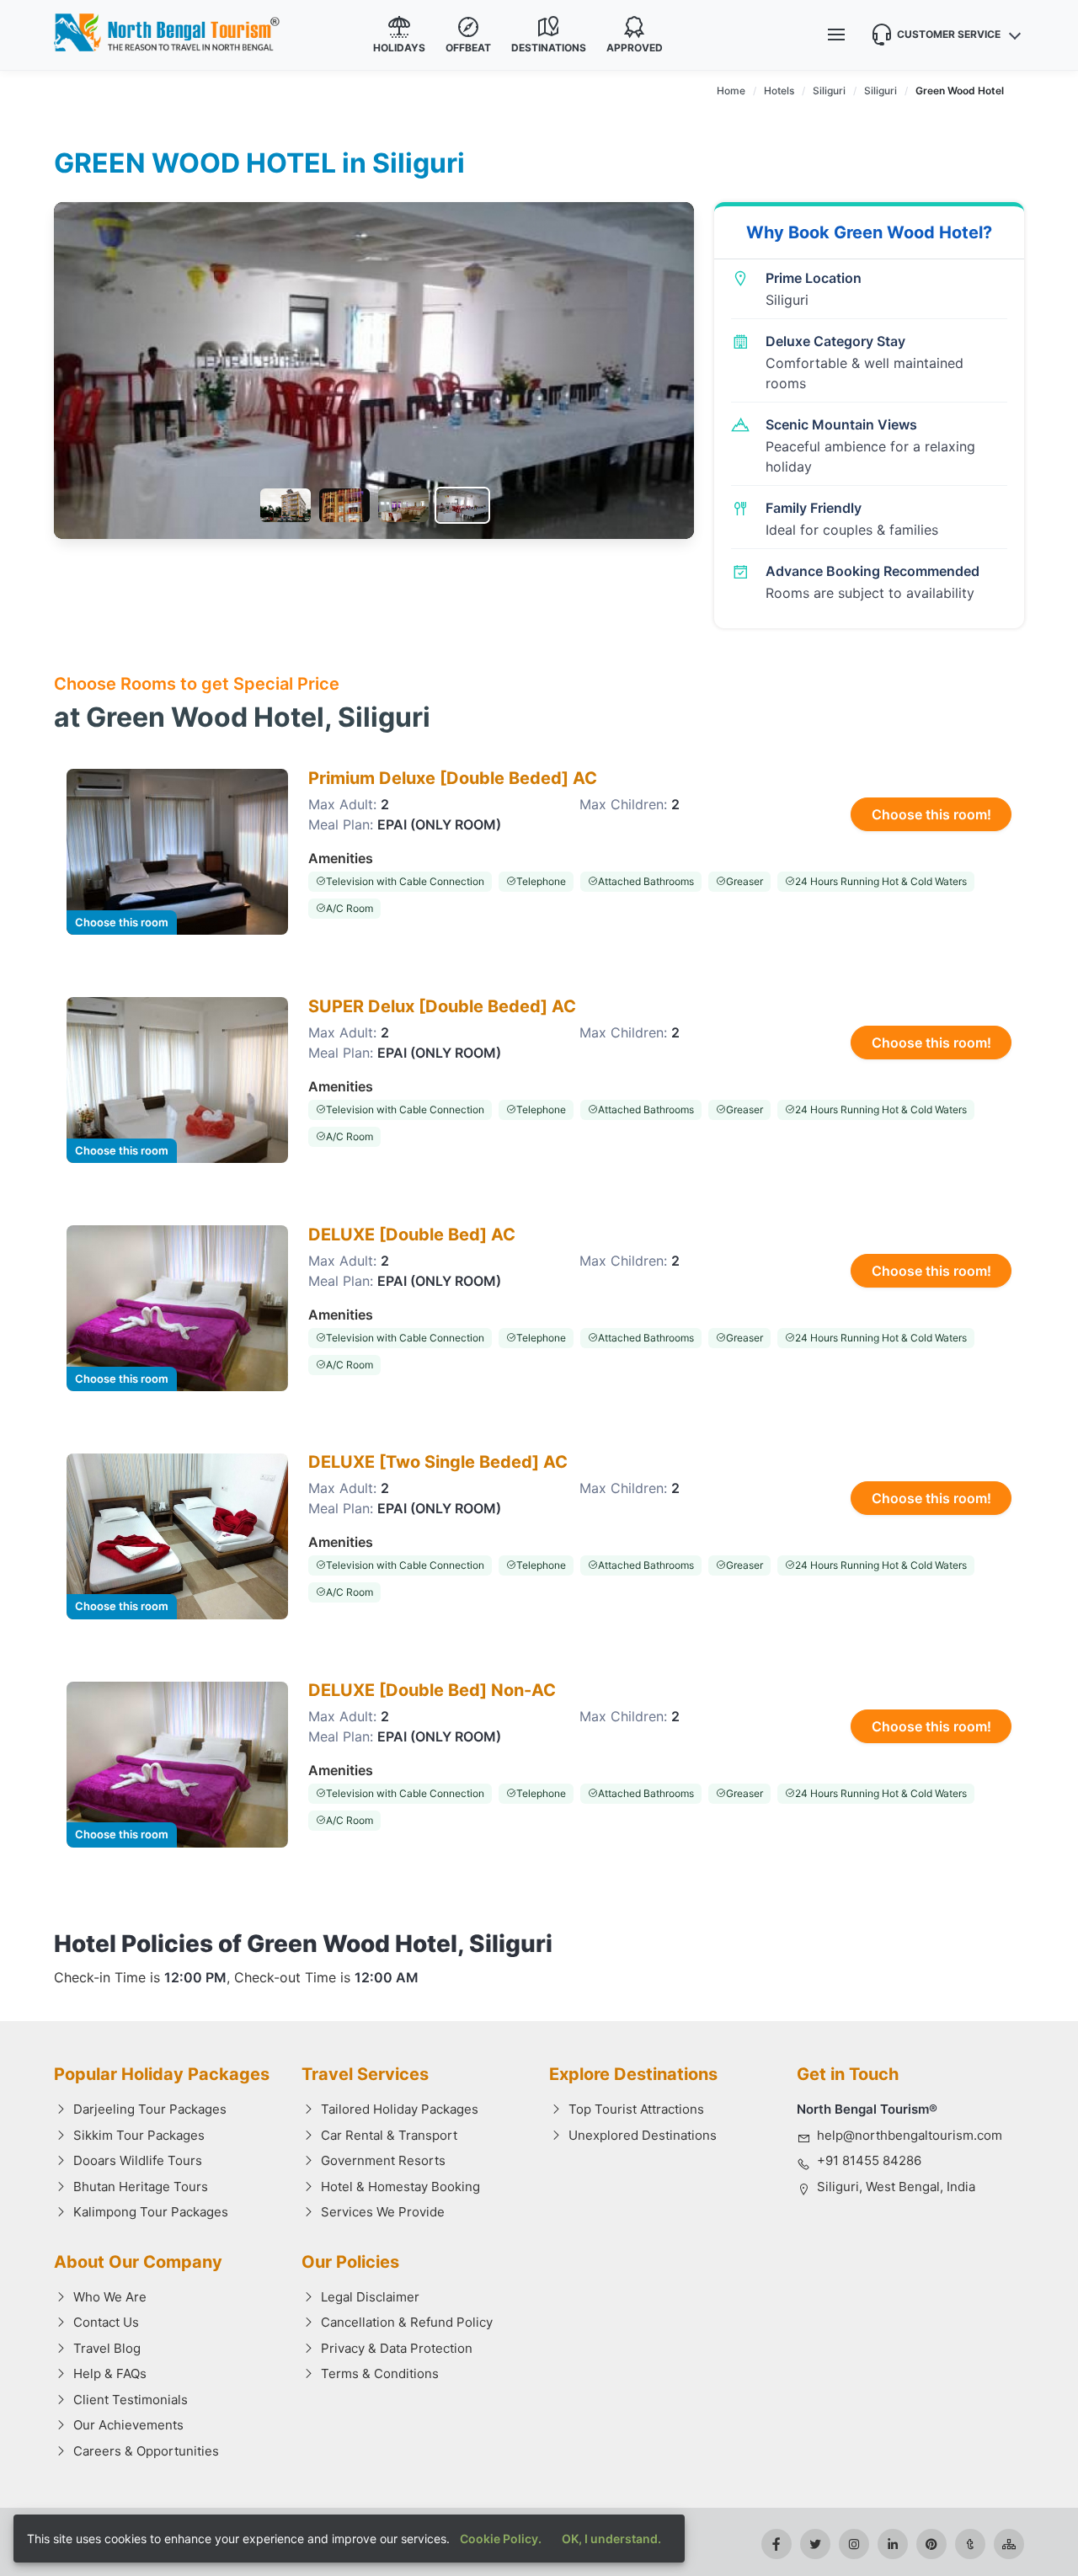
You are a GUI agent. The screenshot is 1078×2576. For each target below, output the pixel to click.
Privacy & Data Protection (397, 2348)
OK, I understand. (611, 2539)
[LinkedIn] (893, 2544)
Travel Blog (107, 2348)
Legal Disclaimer (370, 2297)
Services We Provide (383, 2212)
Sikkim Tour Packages (139, 2135)
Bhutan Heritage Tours (141, 2187)
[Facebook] (776, 2544)
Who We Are (110, 2297)
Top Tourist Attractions (636, 2109)
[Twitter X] (815, 2544)
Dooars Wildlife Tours (138, 2160)
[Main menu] (836, 35)
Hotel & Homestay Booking (400, 2187)
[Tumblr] (970, 2544)
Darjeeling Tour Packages (150, 2109)
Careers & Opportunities (146, 2451)
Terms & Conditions (380, 2373)
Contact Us (106, 2322)
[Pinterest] (931, 2544)
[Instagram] (854, 2544)
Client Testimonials (131, 2400)
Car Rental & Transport (389, 2135)
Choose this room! (931, 814)
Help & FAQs (110, 2373)
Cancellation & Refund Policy (407, 2322)
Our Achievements (128, 2425)
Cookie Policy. (501, 2539)
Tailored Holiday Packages (400, 2109)
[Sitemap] (1009, 2544)
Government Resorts (383, 2160)
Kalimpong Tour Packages (151, 2212)
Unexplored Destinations (643, 2135)
